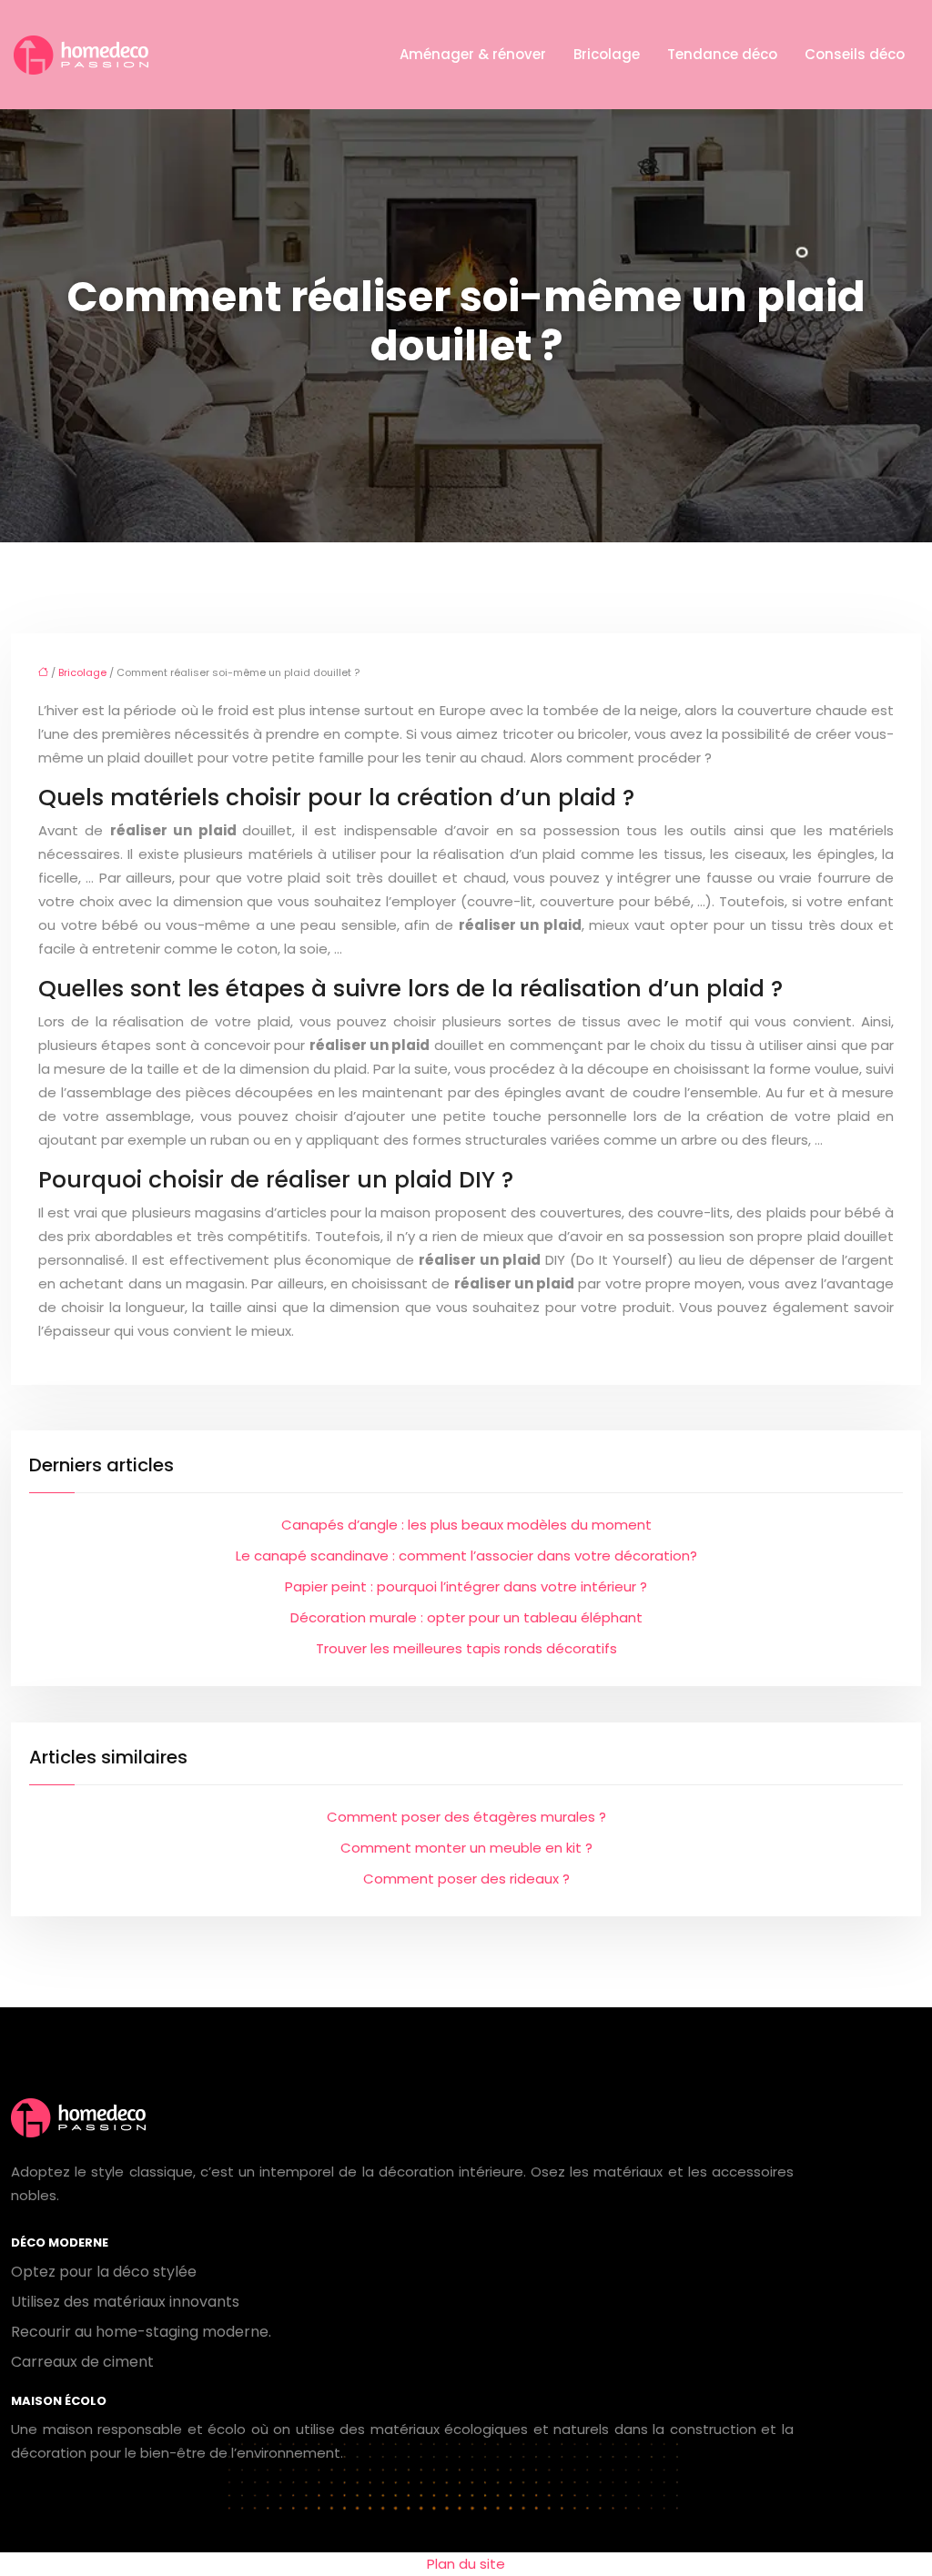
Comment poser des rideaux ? (466, 1879)
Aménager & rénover (473, 54)
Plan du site (466, 2564)
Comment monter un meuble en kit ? (466, 1848)
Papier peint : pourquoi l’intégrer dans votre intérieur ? (466, 1586)
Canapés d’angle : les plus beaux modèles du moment (466, 1525)
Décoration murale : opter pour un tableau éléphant (466, 1617)
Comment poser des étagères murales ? (466, 1817)
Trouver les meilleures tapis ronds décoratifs (466, 1648)
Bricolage (607, 54)
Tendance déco (722, 54)
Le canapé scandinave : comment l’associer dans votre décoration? (466, 1556)
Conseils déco (855, 54)
